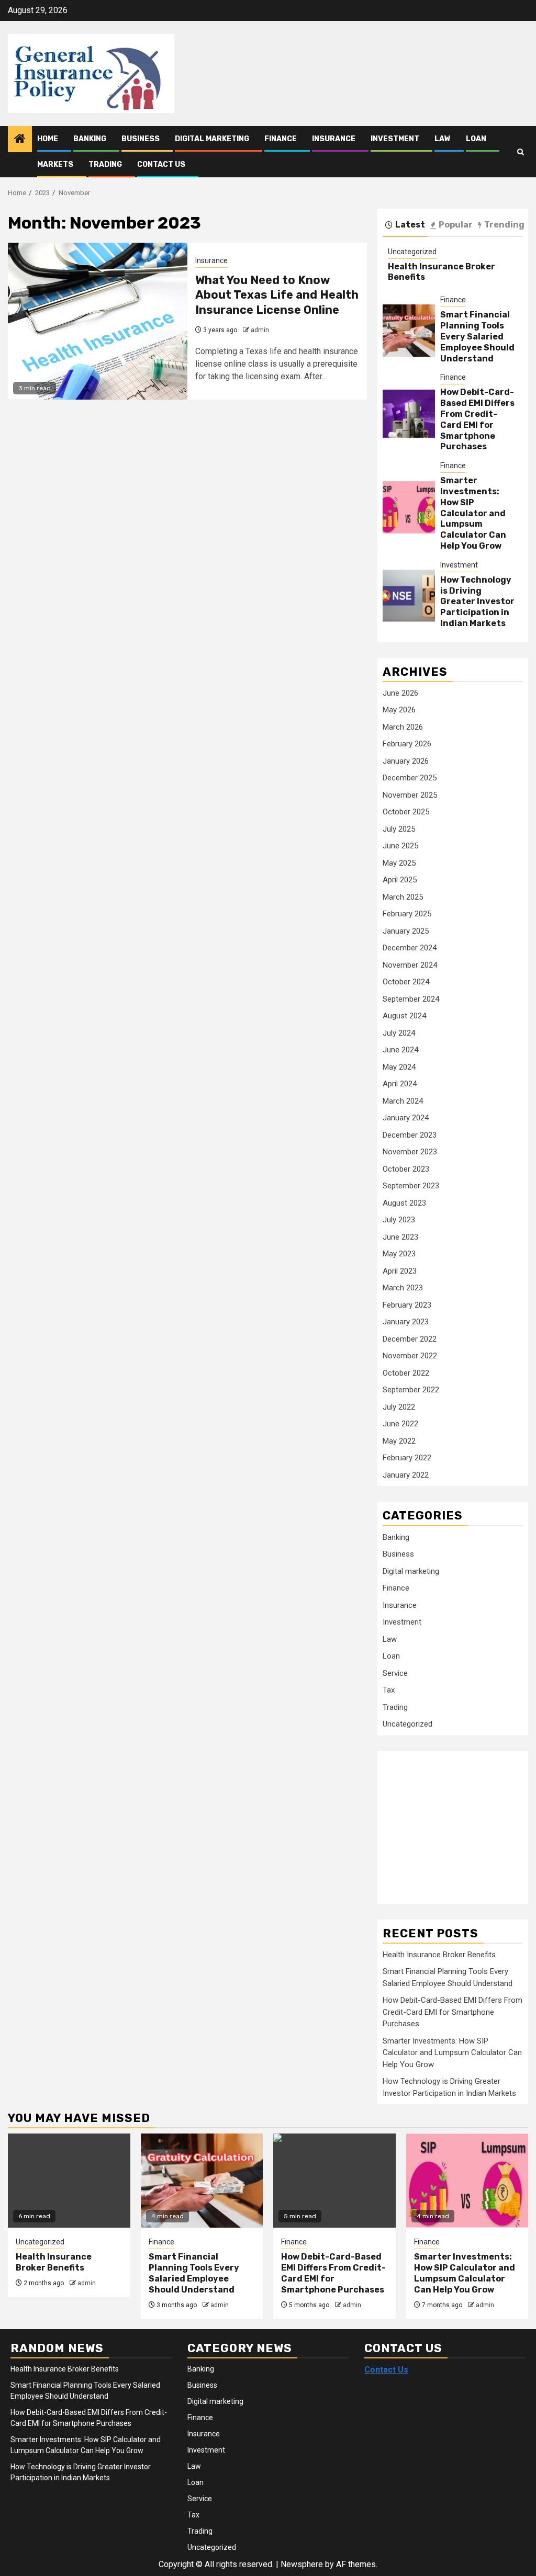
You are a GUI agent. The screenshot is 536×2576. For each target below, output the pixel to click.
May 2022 (399, 1441)
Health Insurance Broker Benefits (439, 1955)
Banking (90, 139)
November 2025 (410, 795)
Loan (476, 139)
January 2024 (406, 1118)
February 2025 (407, 914)
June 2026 (400, 693)
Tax (389, 1690)
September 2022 (411, 1390)
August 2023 (404, 1203)
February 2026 (407, 744)
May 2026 (399, 710)
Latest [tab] (410, 225)
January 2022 (406, 1475)
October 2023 (406, 1169)
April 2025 (400, 880)
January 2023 (406, 1322)
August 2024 (404, 1016)
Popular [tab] (456, 225)
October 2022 (406, 1373)
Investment (395, 139)
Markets (55, 164)
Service (395, 1673)
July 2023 (399, 1220)
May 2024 (399, 1067)
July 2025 (399, 829)
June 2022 (400, 1424)
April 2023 (400, 1271)
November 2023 (410, 1152)
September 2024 (411, 999)
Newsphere (302, 2564)
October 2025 (406, 812)
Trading (105, 164)
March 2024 (403, 1101)
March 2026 (403, 727)
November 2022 (410, 1356)
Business (141, 139)
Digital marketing (212, 139)
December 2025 (410, 778)
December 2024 (410, 948)
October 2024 (406, 982)
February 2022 (407, 1458)
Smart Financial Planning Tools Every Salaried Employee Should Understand (477, 336)
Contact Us (161, 164)
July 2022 (399, 1407)
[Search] (521, 152)
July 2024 (399, 1033)
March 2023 (403, 1288)
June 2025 (400, 846)
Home (48, 139)
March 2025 (403, 897)
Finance (281, 139)
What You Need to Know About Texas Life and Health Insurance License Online (277, 295)
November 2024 (410, 965)
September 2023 (411, 1186)
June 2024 (400, 1050)
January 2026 (406, 761)
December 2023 (410, 1135)
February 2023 (407, 1305)
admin (260, 330)
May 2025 (399, 863)
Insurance (334, 139)
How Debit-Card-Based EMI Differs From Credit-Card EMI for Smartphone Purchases (477, 419)
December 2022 (410, 1339)
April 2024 (400, 1084)
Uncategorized (412, 252)
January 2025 (406, 931)
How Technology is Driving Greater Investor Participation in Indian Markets (477, 602)
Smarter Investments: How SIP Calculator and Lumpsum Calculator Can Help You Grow (473, 513)
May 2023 (399, 1254)
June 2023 (400, 1237)
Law (443, 139)
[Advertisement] (459, 1822)
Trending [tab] (504, 225)
